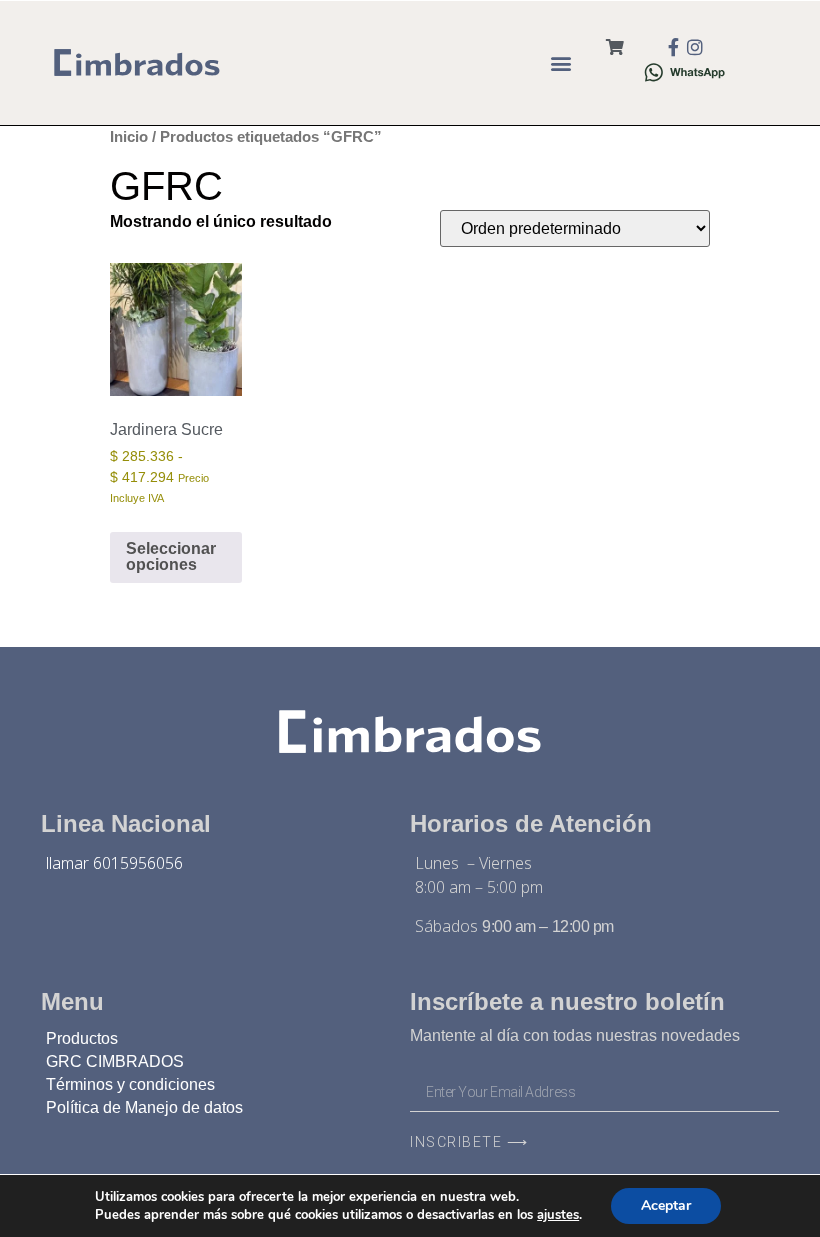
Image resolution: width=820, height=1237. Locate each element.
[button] (560, 62)
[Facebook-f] (673, 47)
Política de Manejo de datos (144, 1107)
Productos (82, 1038)
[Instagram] (695, 47)
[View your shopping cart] (615, 47)
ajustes (558, 1215)
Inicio (129, 137)
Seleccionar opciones (171, 556)
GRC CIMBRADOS (115, 1061)
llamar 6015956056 (114, 863)
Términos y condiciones (130, 1084)
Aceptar (666, 1205)
